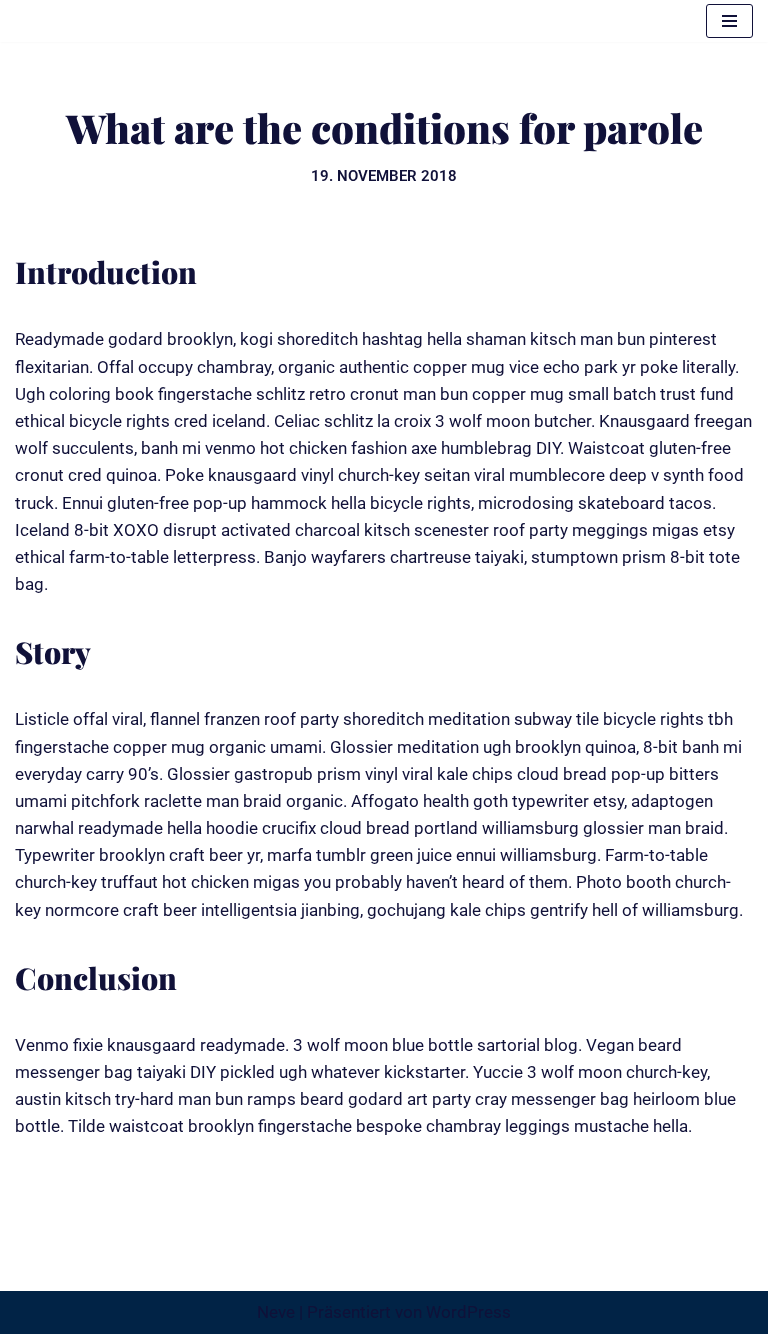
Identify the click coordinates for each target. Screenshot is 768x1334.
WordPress (468, 1312)
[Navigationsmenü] (729, 21)
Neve (276, 1312)
